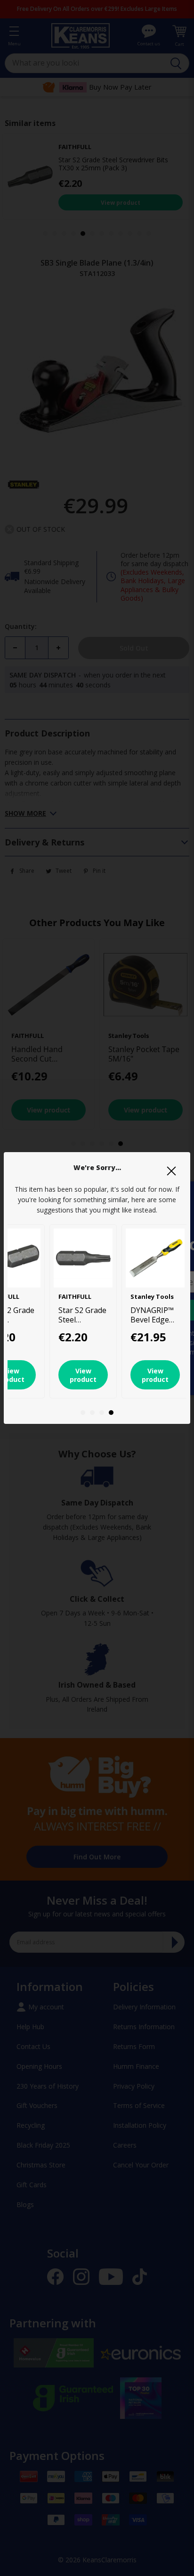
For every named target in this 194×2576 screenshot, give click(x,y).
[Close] (171, 1171)
